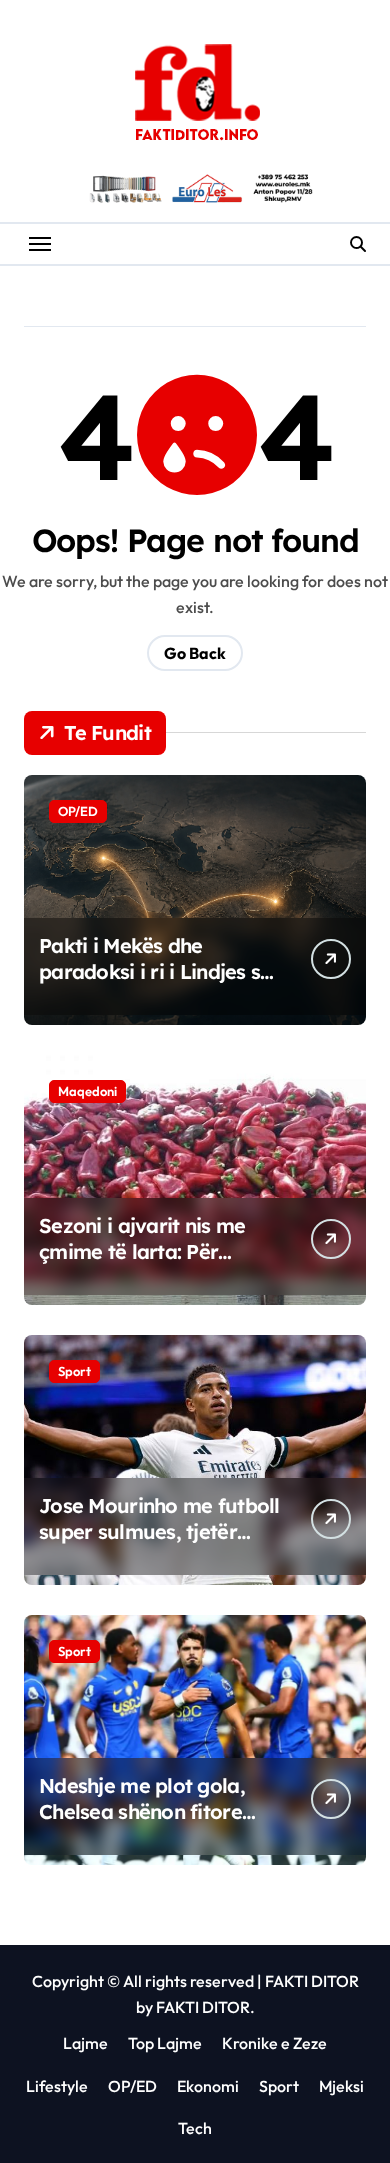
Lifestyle (57, 2086)
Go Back (195, 653)
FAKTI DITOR (312, 1981)
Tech (195, 2128)
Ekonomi (208, 2086)
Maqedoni (87, 1091)
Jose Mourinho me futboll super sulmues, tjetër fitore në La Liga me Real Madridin (159, 1544)
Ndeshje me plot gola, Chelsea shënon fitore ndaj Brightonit (142, 1811)
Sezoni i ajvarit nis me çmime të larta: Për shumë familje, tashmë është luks (145, 1264)
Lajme (85, 2043)
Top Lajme (165, 2043)
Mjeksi (341, 2086)
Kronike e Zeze (274, 2043)
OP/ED (78, 811)
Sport (74, 1371)
